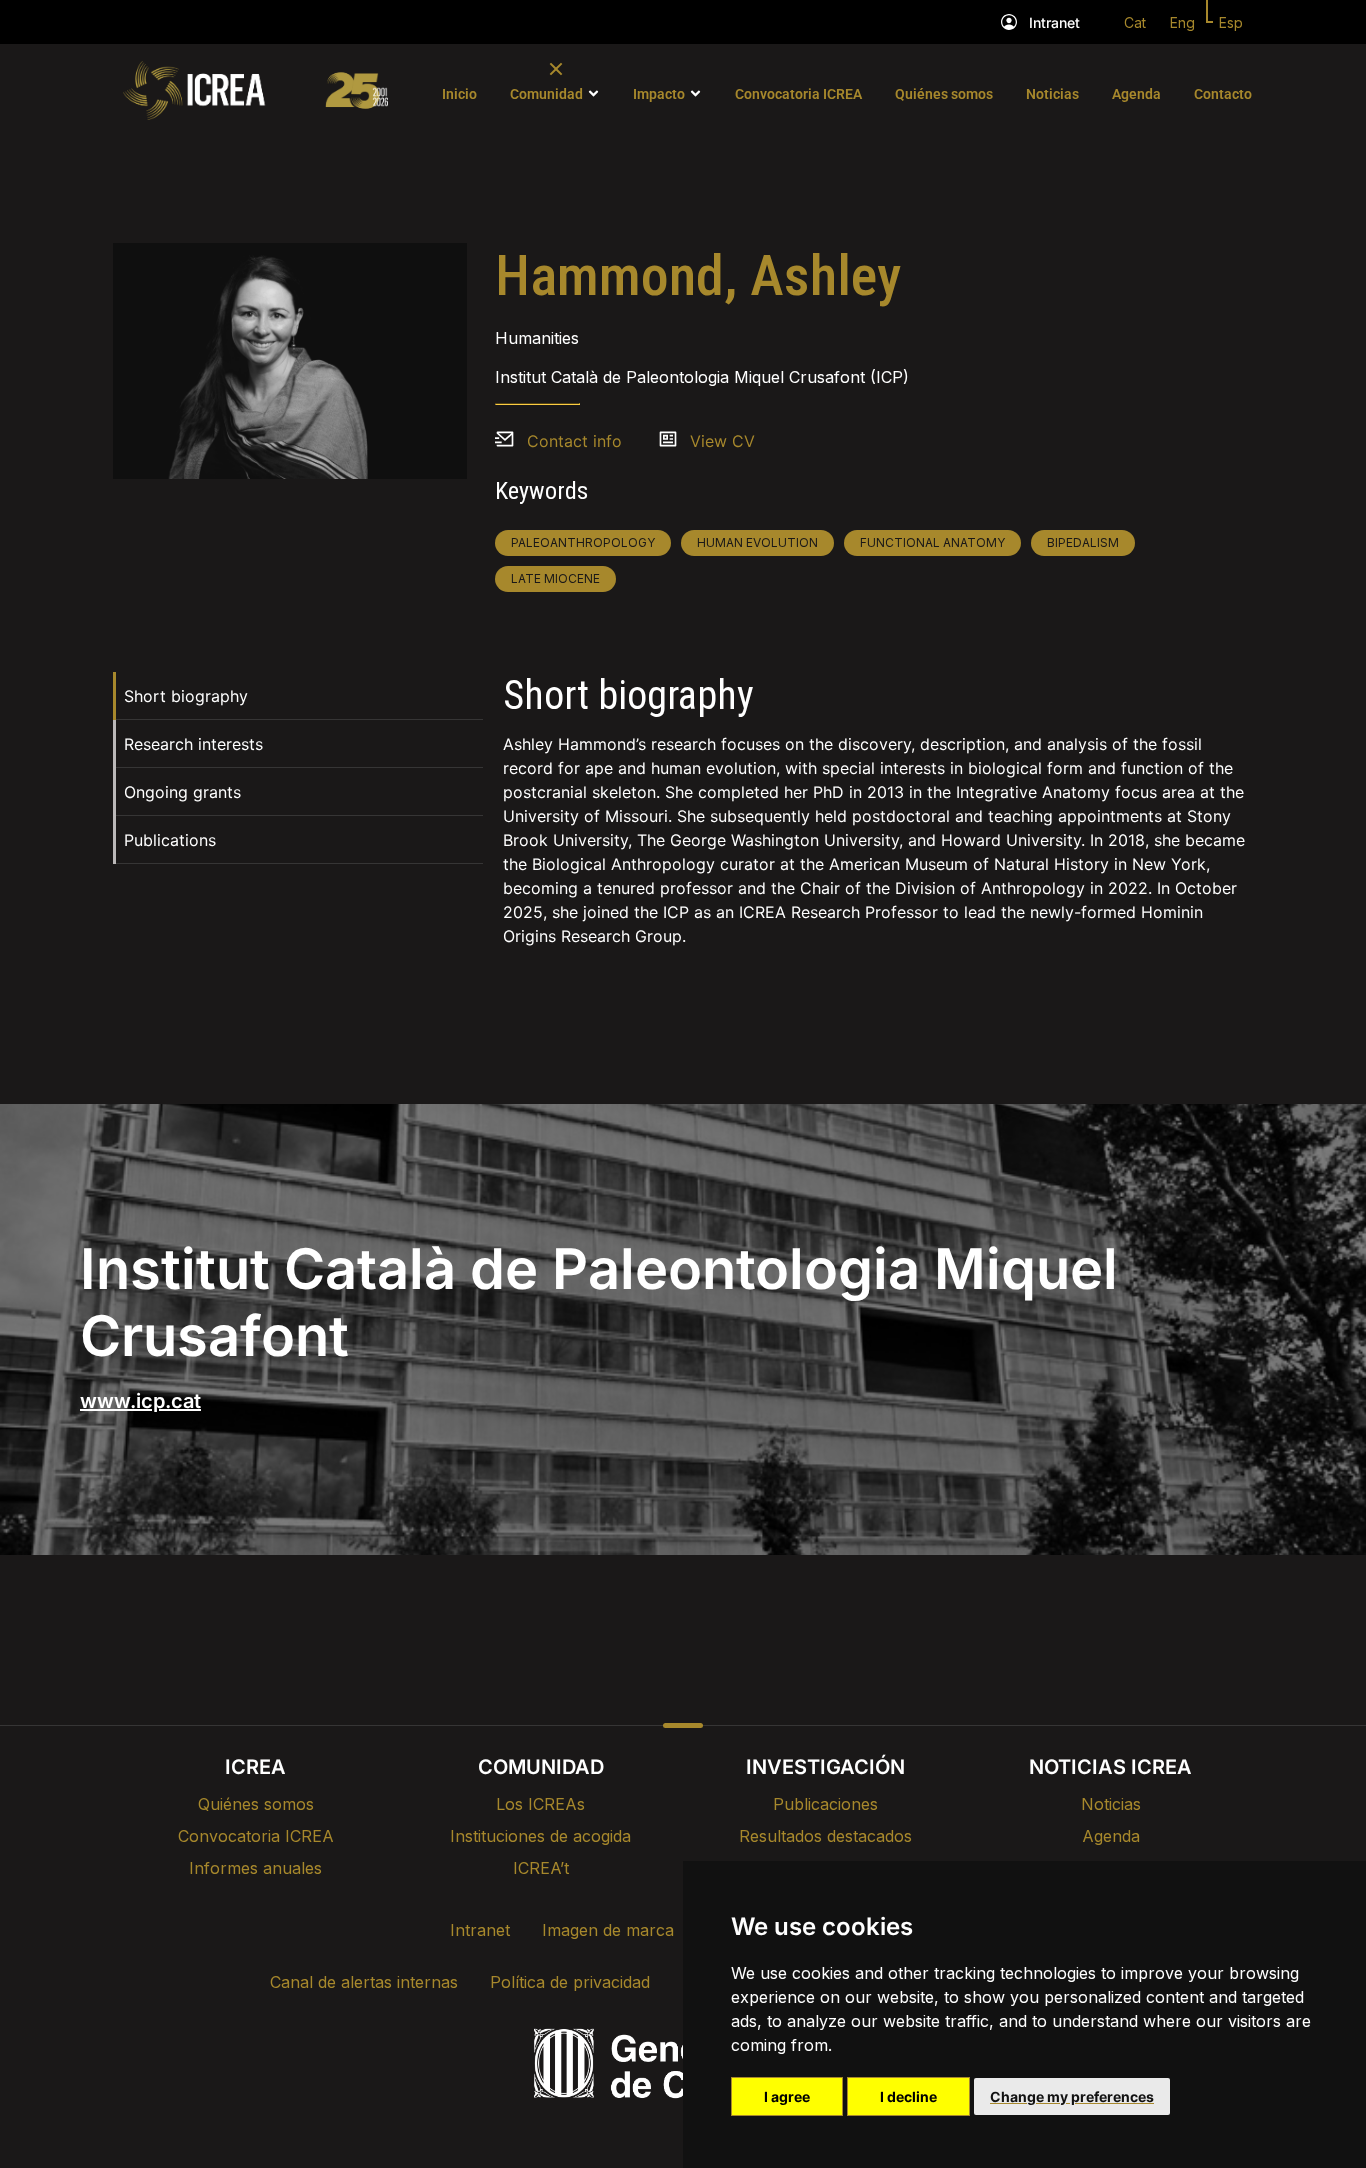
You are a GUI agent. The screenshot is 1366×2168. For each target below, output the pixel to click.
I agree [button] (787, 2096)
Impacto (659, 94)
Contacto (1223, 94)
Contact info (574, 441)
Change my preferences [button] (1072, 2096)
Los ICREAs (540, 1804)
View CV (722, 441)
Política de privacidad (570, 1982)
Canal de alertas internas (364, 1982)
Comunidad (546, 94)
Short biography (186, 696)
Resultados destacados (825, 1836)
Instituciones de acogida (540, 1836)
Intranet (1054, 22)
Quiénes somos (944, 94)
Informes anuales (255, 1868)
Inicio (459, 94)
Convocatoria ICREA (798, 94)
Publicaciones (825, 1804)
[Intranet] (1009, 22)
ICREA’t (541, 1868)
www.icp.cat (140, 1401)
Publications (170, 840)
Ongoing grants (182, 792)
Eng (1182, 22)
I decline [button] (908, 2096)
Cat (1135, 22)
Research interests (193, 744)
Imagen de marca (608, 1930)
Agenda (1136, 94)
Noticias (1052, 94)
